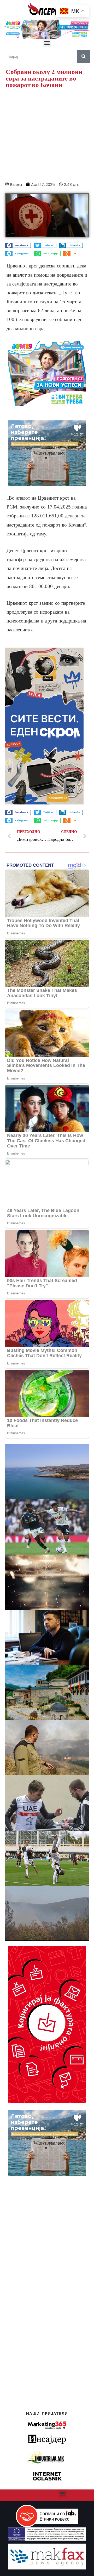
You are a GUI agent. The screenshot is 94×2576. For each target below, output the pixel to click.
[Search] (84, 56)
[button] (47, 43)
